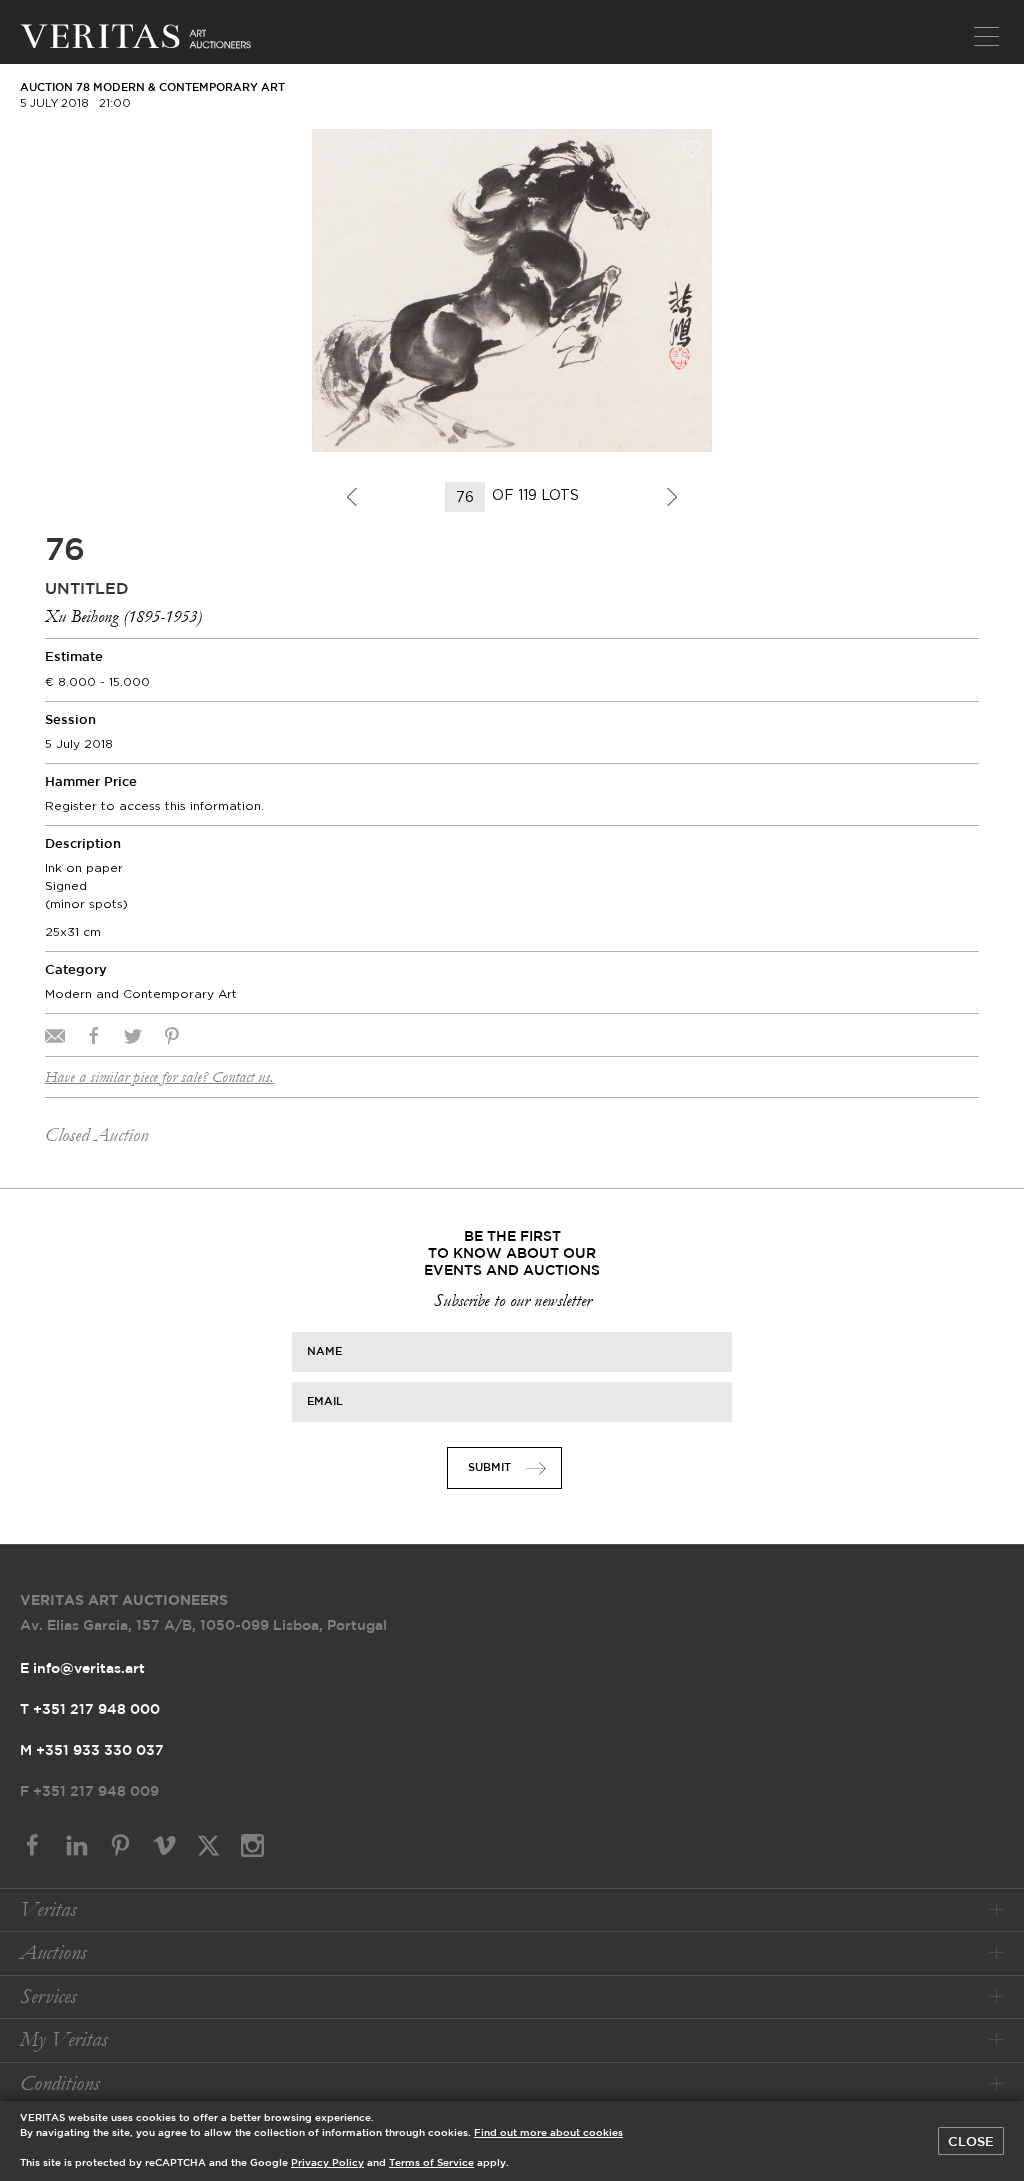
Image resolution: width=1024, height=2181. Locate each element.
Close (971, 2142)
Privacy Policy (327, 2163)
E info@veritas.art (82, 1669)
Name (324, 1352)
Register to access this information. (154, 805)
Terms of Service (431, 2163)
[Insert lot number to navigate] (466, 497)
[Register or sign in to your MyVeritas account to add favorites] (692, 149)
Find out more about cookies (548, 2133)
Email (325, 1402)
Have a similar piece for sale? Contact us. (159, 1077)
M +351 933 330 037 (92, 1751)
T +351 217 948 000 (90, 1710)
